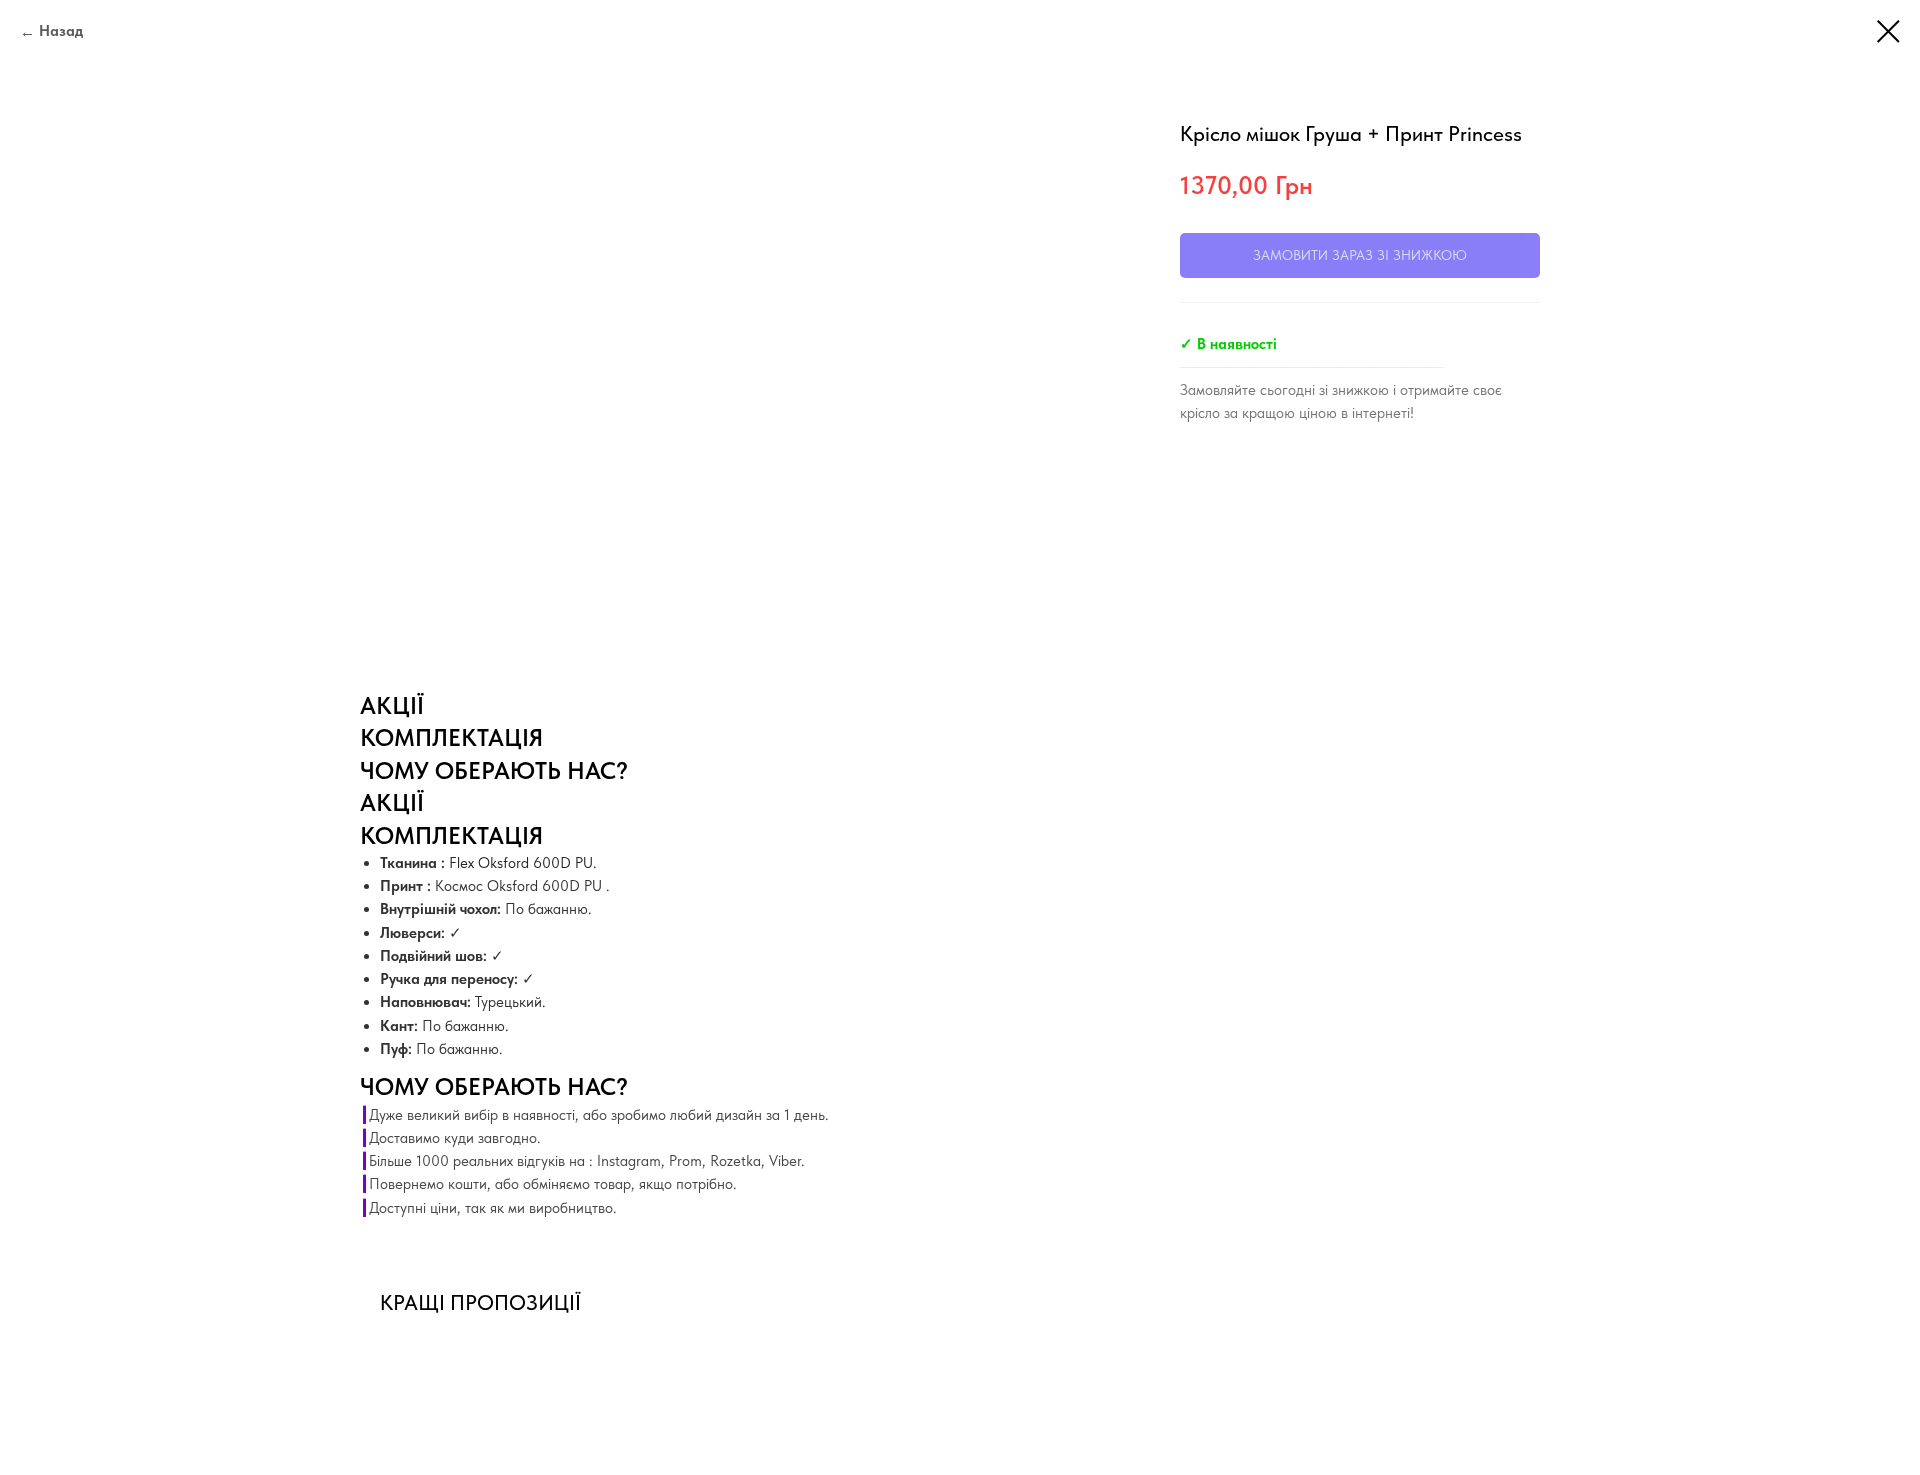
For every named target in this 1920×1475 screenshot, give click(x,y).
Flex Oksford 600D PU (521, 863)
